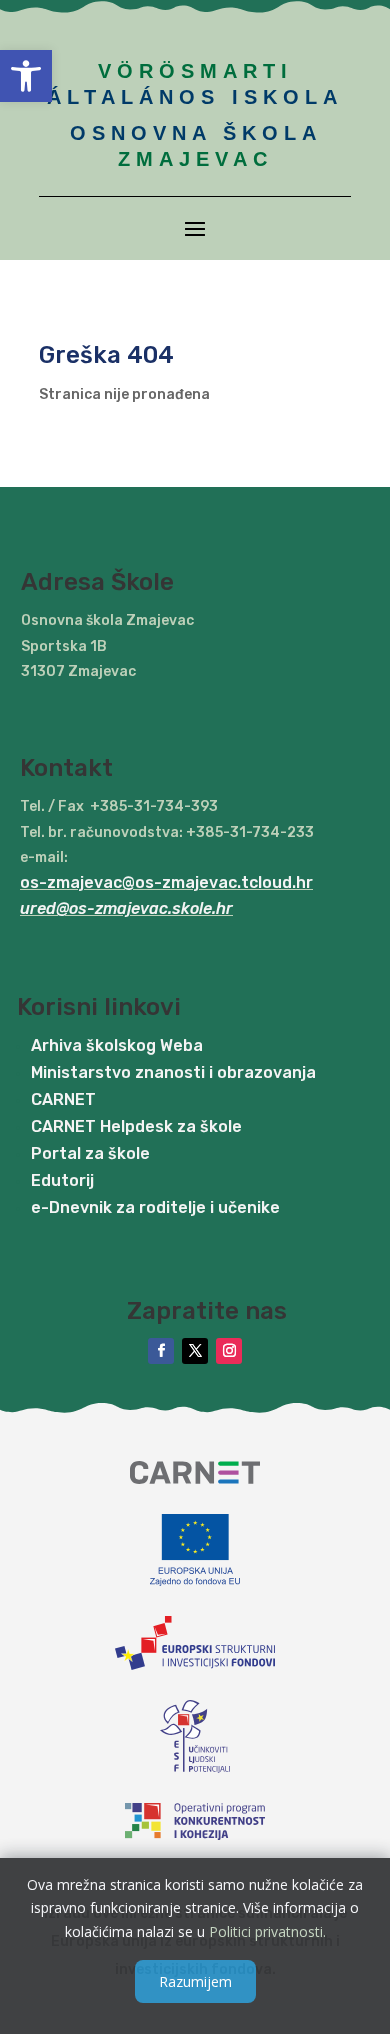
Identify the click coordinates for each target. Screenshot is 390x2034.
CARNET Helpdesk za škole (136, 1126)
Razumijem (195, 1981)
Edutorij (62, 1180)
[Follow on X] (195, 1351)
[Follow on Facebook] (161, 1351)
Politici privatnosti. (267, 1931)
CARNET (63, 1099)
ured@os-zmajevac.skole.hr (126, 908)
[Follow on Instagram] (229, 1351)
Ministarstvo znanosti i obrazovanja (173, 1072)
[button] (26, 76)
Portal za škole (90, 1153)
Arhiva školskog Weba (117, 1045)
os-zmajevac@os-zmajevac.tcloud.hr (166, 882)
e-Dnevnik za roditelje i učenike (155, 1207)
